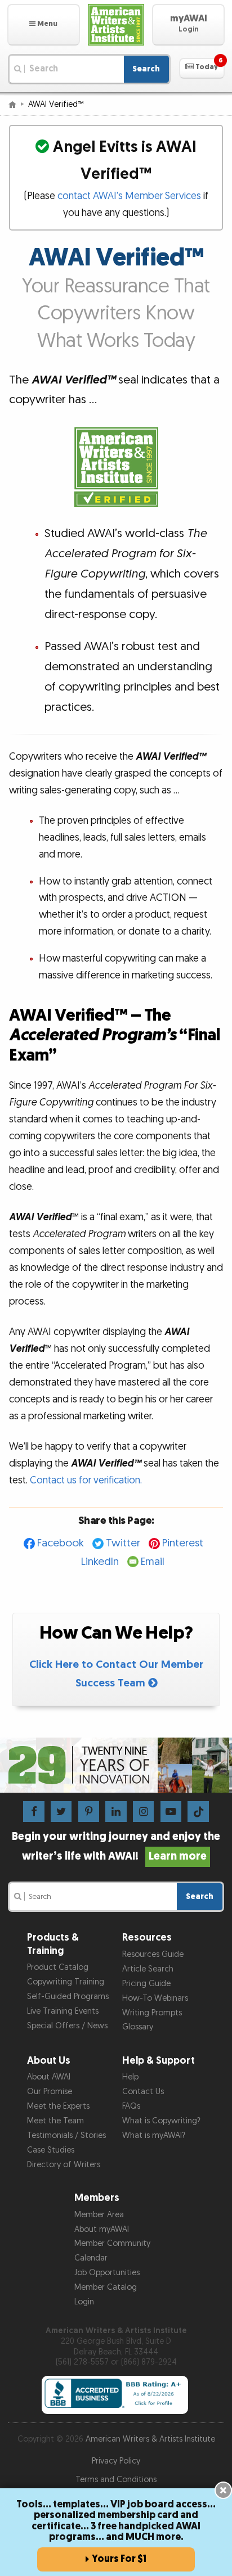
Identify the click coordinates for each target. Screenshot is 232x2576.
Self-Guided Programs (68, 1997)
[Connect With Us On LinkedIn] (116, 1811)
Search (146, 69)
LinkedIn (100, 1562)
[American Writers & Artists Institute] (116, 25)
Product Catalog (58, 1967)
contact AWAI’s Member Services (129, 196)
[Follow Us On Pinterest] (89, 1811)
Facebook (61, 1543)
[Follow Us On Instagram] (143, 1811)
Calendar (91, 2258)
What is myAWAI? (154, 2135)
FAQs (131, 2106)
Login (84, 2302)
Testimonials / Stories (66, 2135)
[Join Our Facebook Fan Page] (34, 1811)
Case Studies (51, 2150)
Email (153, 1562)
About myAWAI (102, 2229)
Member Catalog (106, 2287)
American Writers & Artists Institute (150, 2439)
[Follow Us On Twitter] (61, 1811)
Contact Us (143, 2092)
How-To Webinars (155, 1998)
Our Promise (50, 2092)
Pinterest (183, 1543)
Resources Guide (153, 1954)
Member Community (112, 2243)
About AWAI (49, 2077)
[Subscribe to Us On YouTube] (171, 1811)
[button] (44, 25)
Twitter (123, 1543)
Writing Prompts (152, 2013)
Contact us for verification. (86, 1480)
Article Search (148, 1969)
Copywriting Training (66, 1982)
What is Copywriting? (161, 2121)
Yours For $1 (119, 2559)
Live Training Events (63, 2011)
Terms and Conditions (116, 2480)
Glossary (138, 2027)
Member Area (99, 2215)
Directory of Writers (64, 2165)
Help (130, 2077)
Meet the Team (55, 2121)
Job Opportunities (107, 2273)
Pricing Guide (146, 1984)
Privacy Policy (116, 2461)
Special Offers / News (67, 2026)
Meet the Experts (58, 2106)
